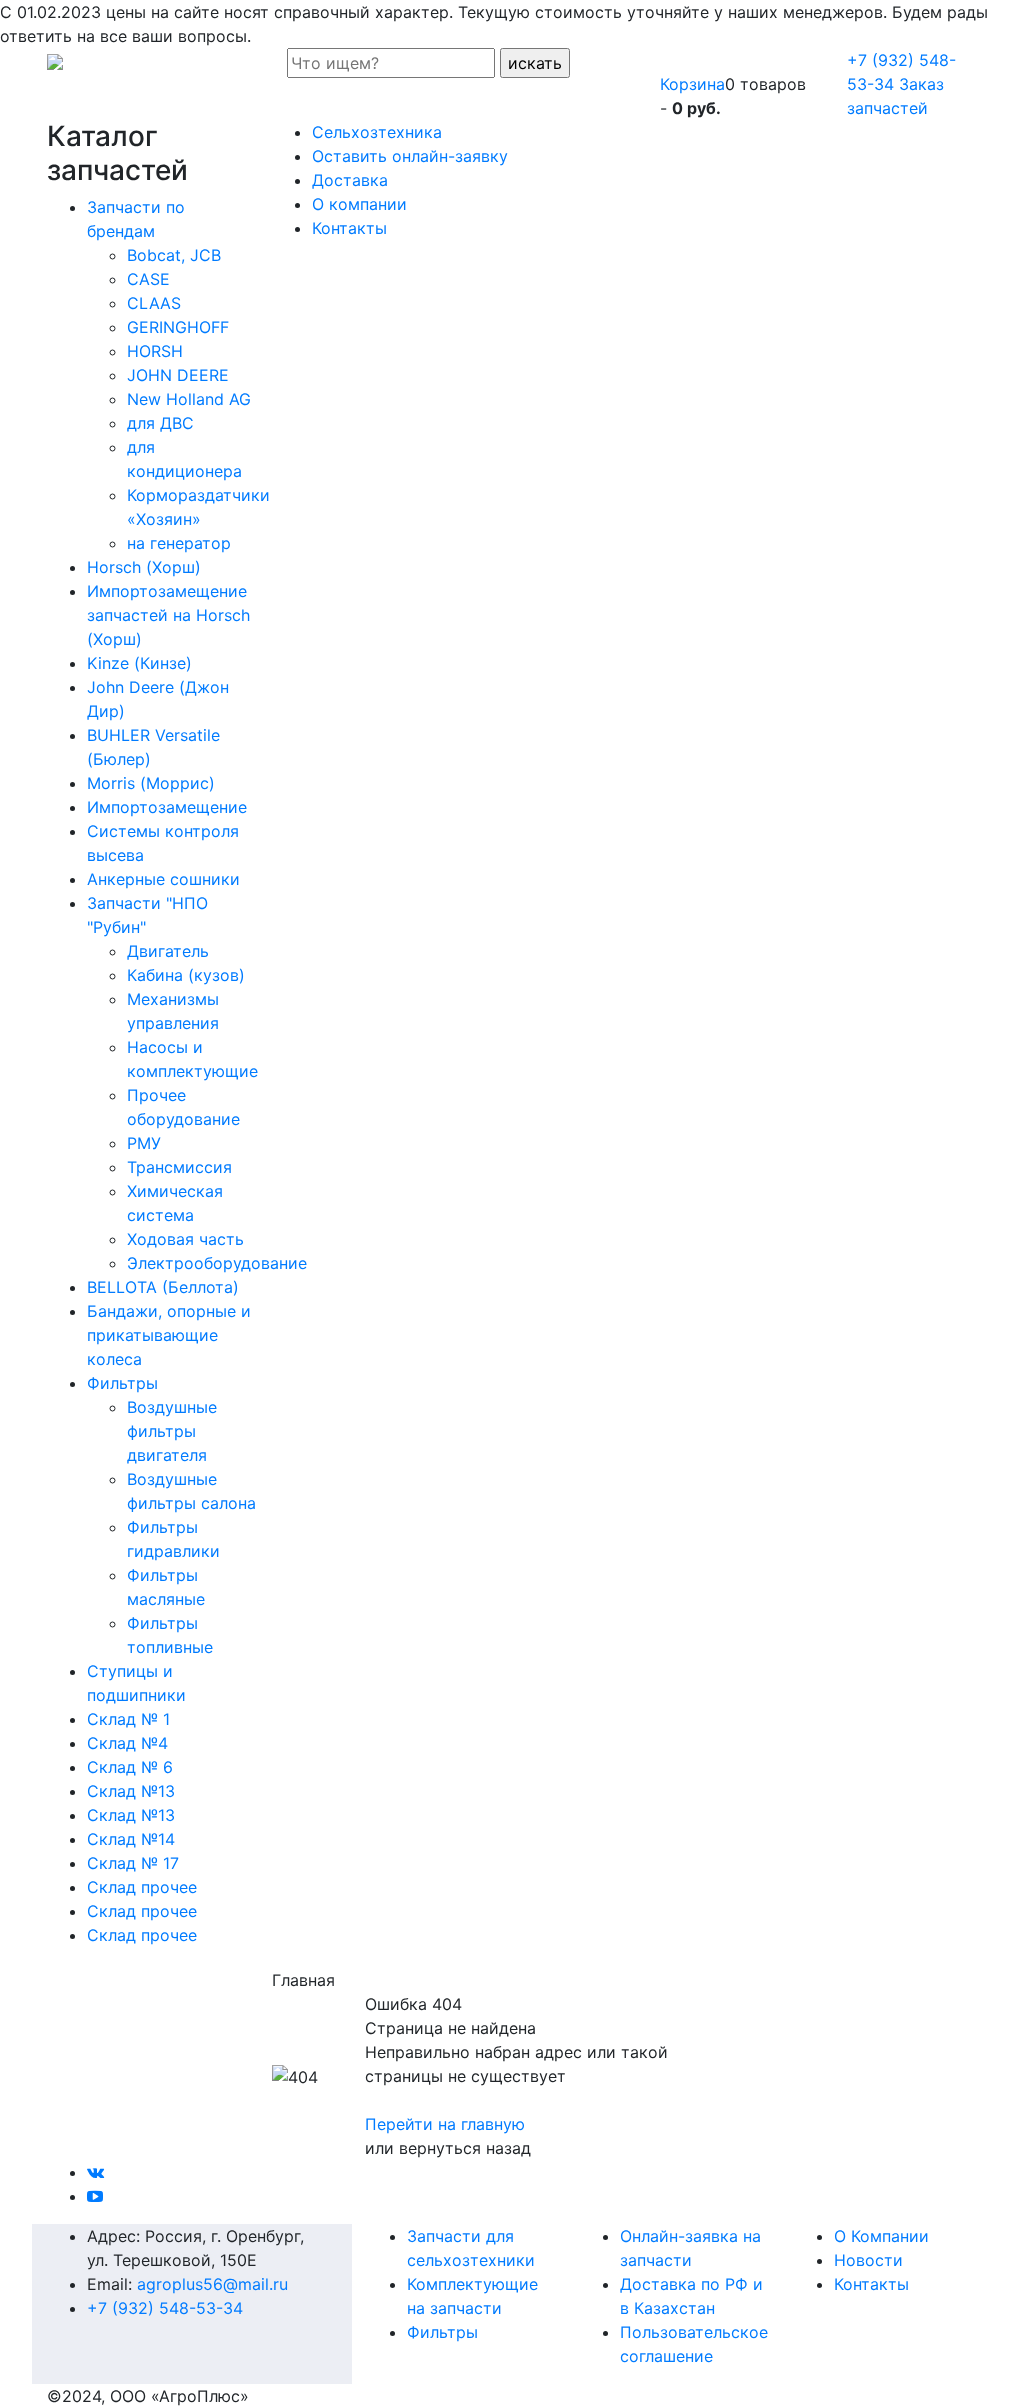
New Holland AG (189, 399)
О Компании (881, 2236)
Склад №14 (131, 1839)
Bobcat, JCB (174, 255)
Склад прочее (142, 1887)
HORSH (155, 351)
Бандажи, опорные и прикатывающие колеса (169, 1335)
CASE (148, 279)
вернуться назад (465, 2148)
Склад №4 (127, 1743)
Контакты (871, 2284)
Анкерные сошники (163, 879)
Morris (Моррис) (151, 783)
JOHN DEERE (178, 375)
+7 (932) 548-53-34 (165, 2308)
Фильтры (122, 1383)
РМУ (144, 1143)
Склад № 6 (130, 1767)
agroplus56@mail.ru (212, 2284)
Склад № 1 (128, 1719)
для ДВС (160, 423)
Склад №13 (131, 1791)
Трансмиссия (179, 1167)
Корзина (692, 84)
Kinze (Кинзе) (139, 663)
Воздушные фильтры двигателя (172, 1431)
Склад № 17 (133, 1863)
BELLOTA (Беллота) (163, 1287)
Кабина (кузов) (186, 975)
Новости (868, 2260)
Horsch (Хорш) (144, 567)
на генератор (179, 543)
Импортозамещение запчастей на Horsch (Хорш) (168, 615)
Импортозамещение (167, 807)
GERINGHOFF (178, 327)
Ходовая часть (185, 1239)
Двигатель (168, 951)
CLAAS (154, 303)
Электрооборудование (217, 1263)
